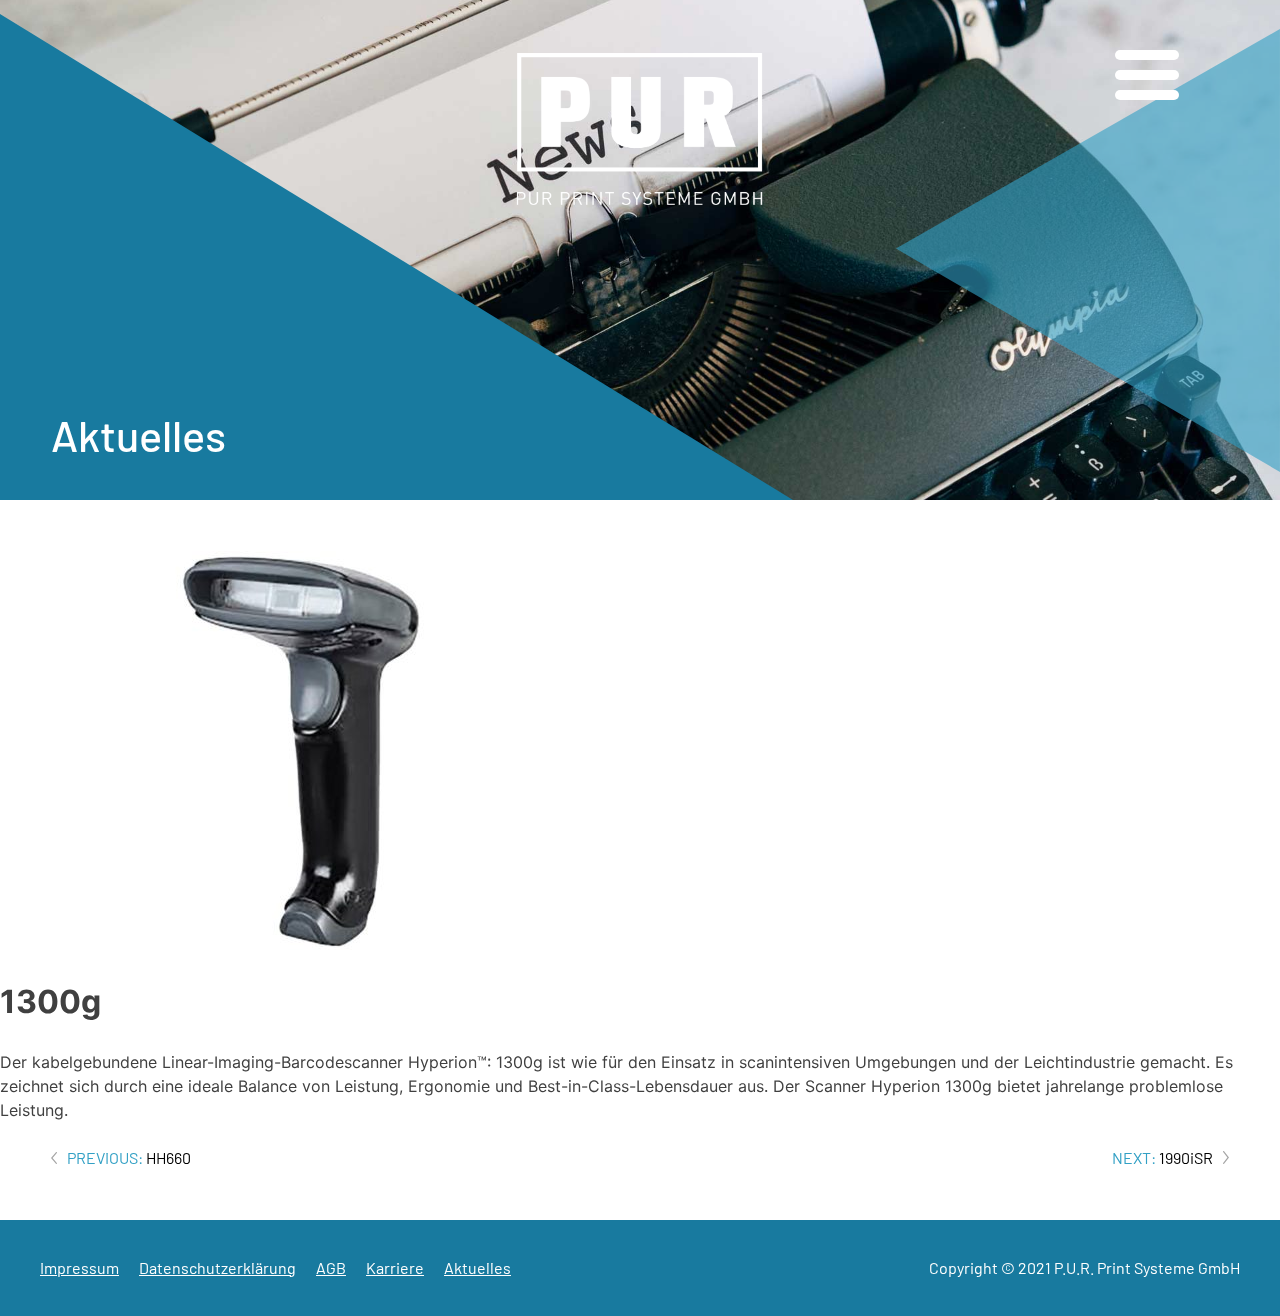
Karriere (395, 1267)
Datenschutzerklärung (217, 1267)
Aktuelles (477, 1267)
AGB (331, 1267)
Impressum (79, 1267)
